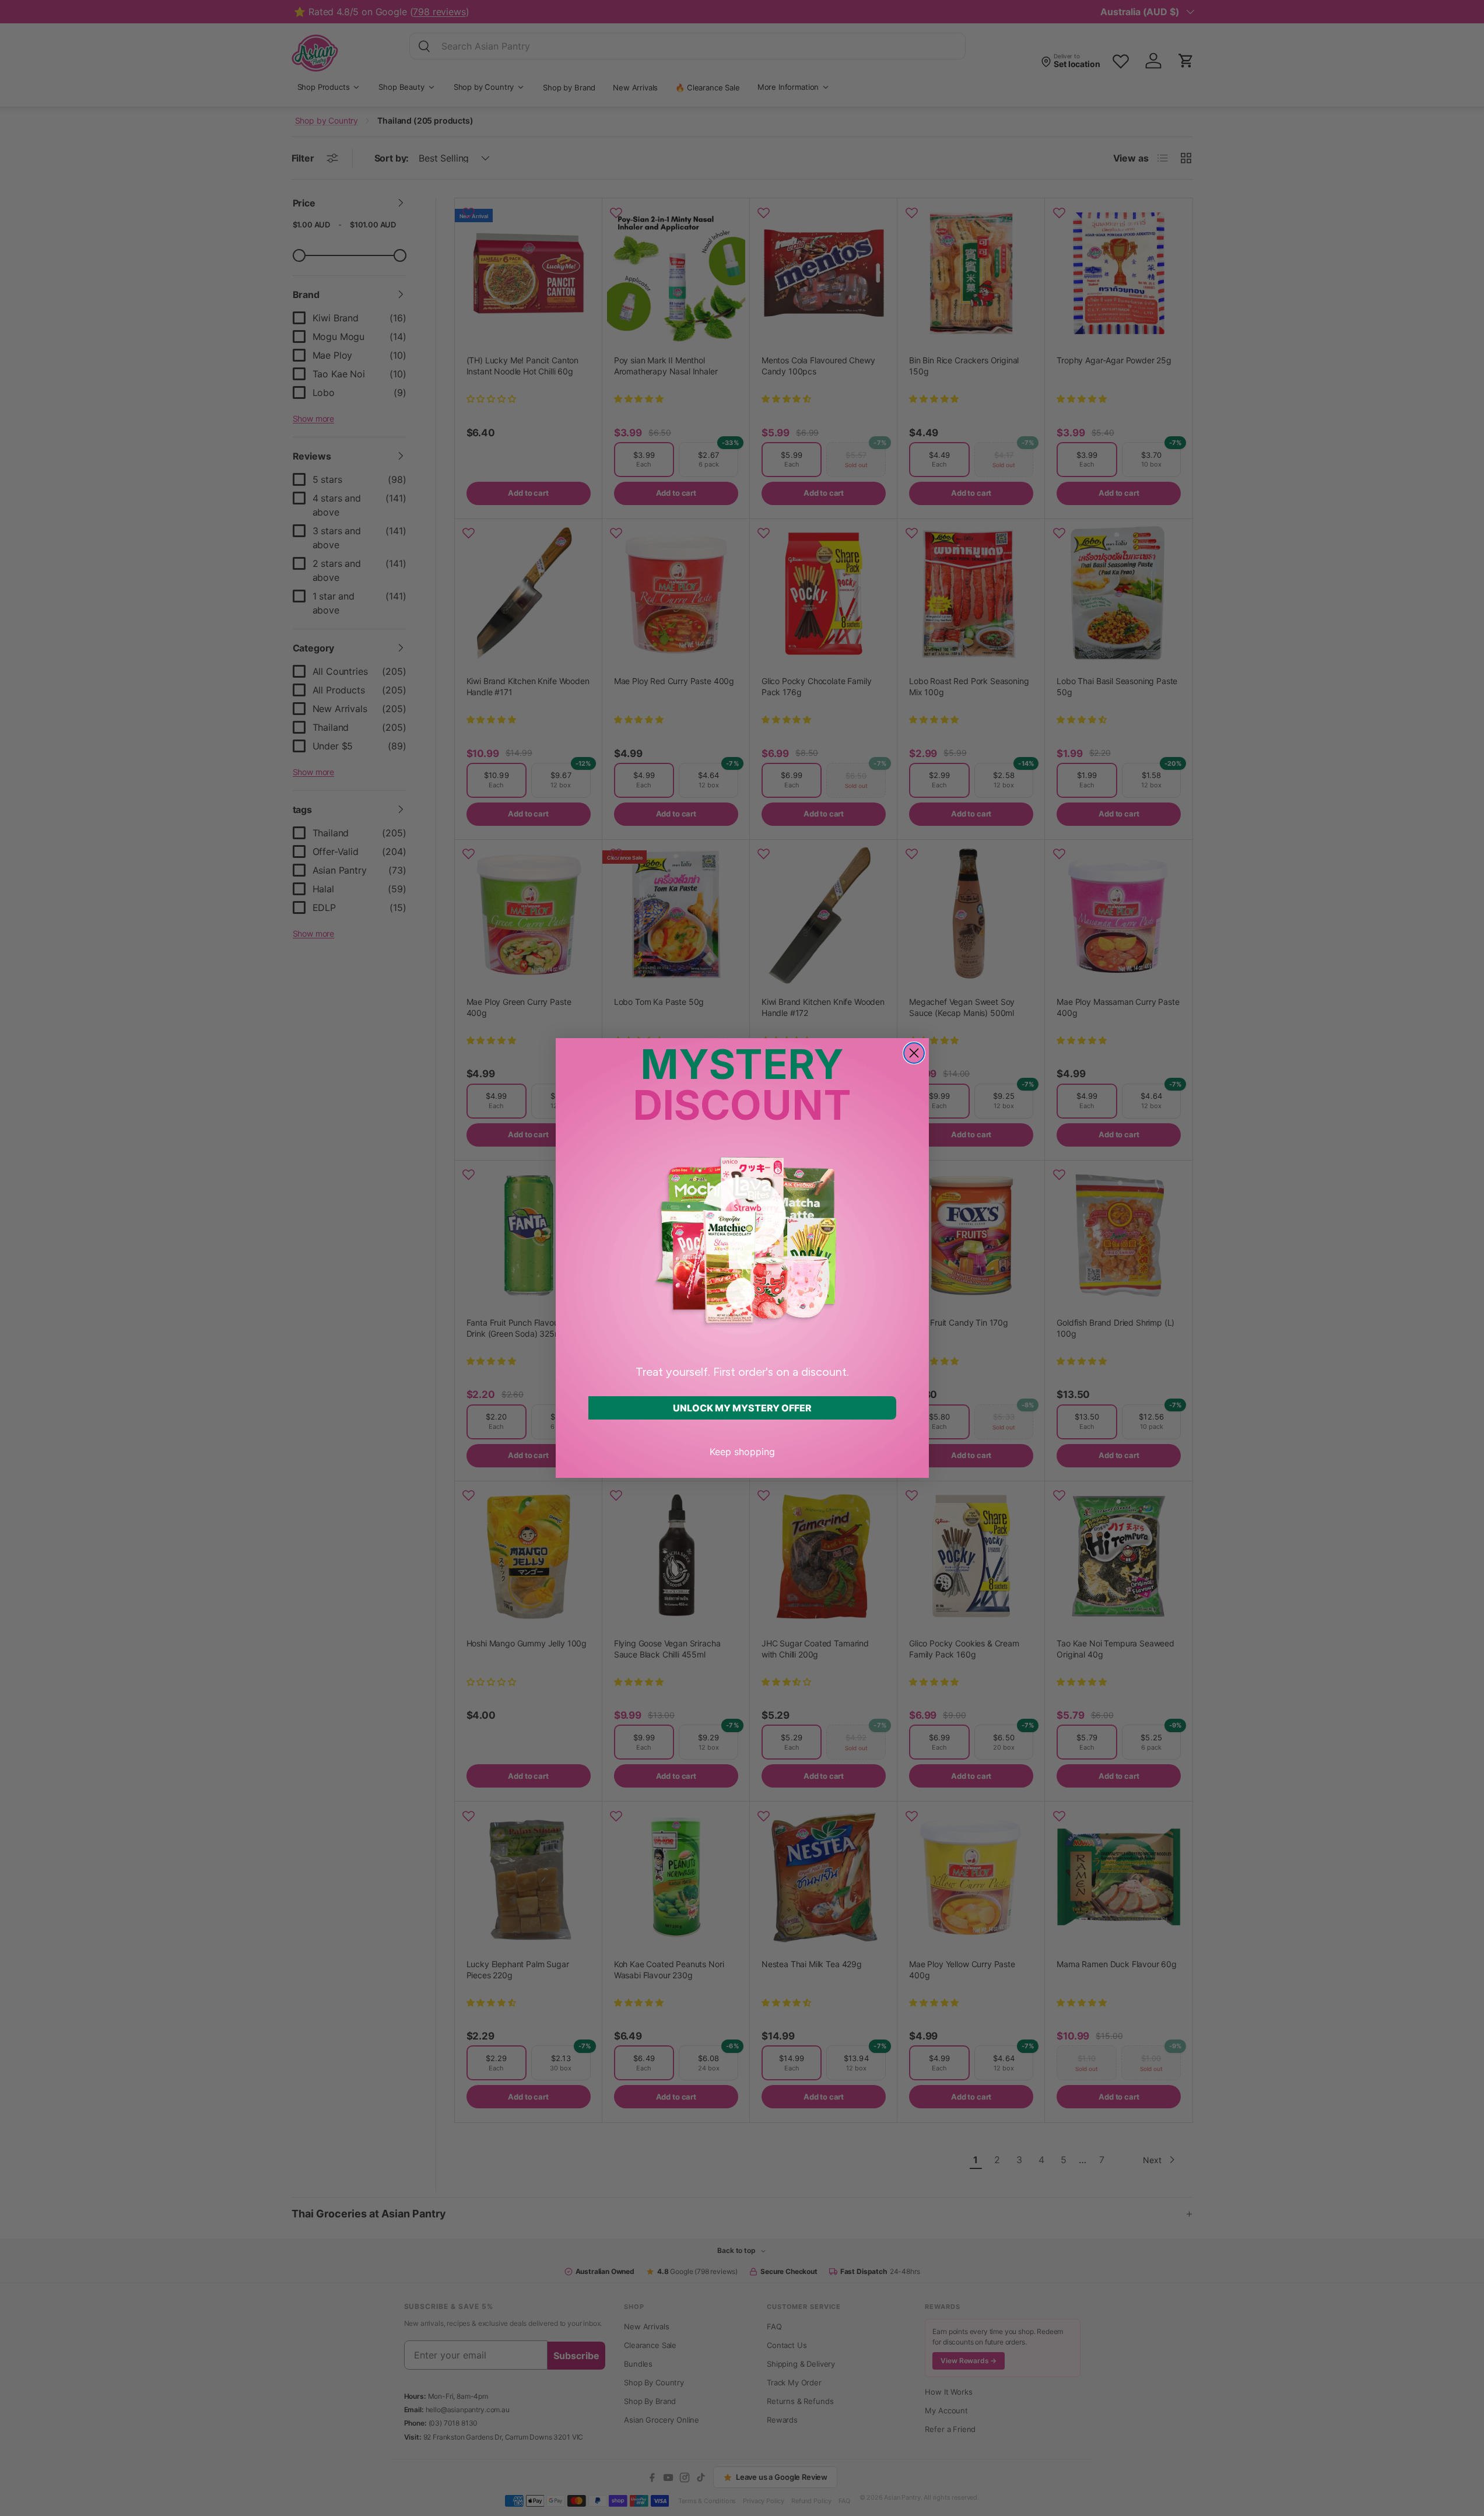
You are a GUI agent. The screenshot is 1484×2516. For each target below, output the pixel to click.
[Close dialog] (914, 1053)
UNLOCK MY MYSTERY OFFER (742, 1408)
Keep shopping (742, 1452)
